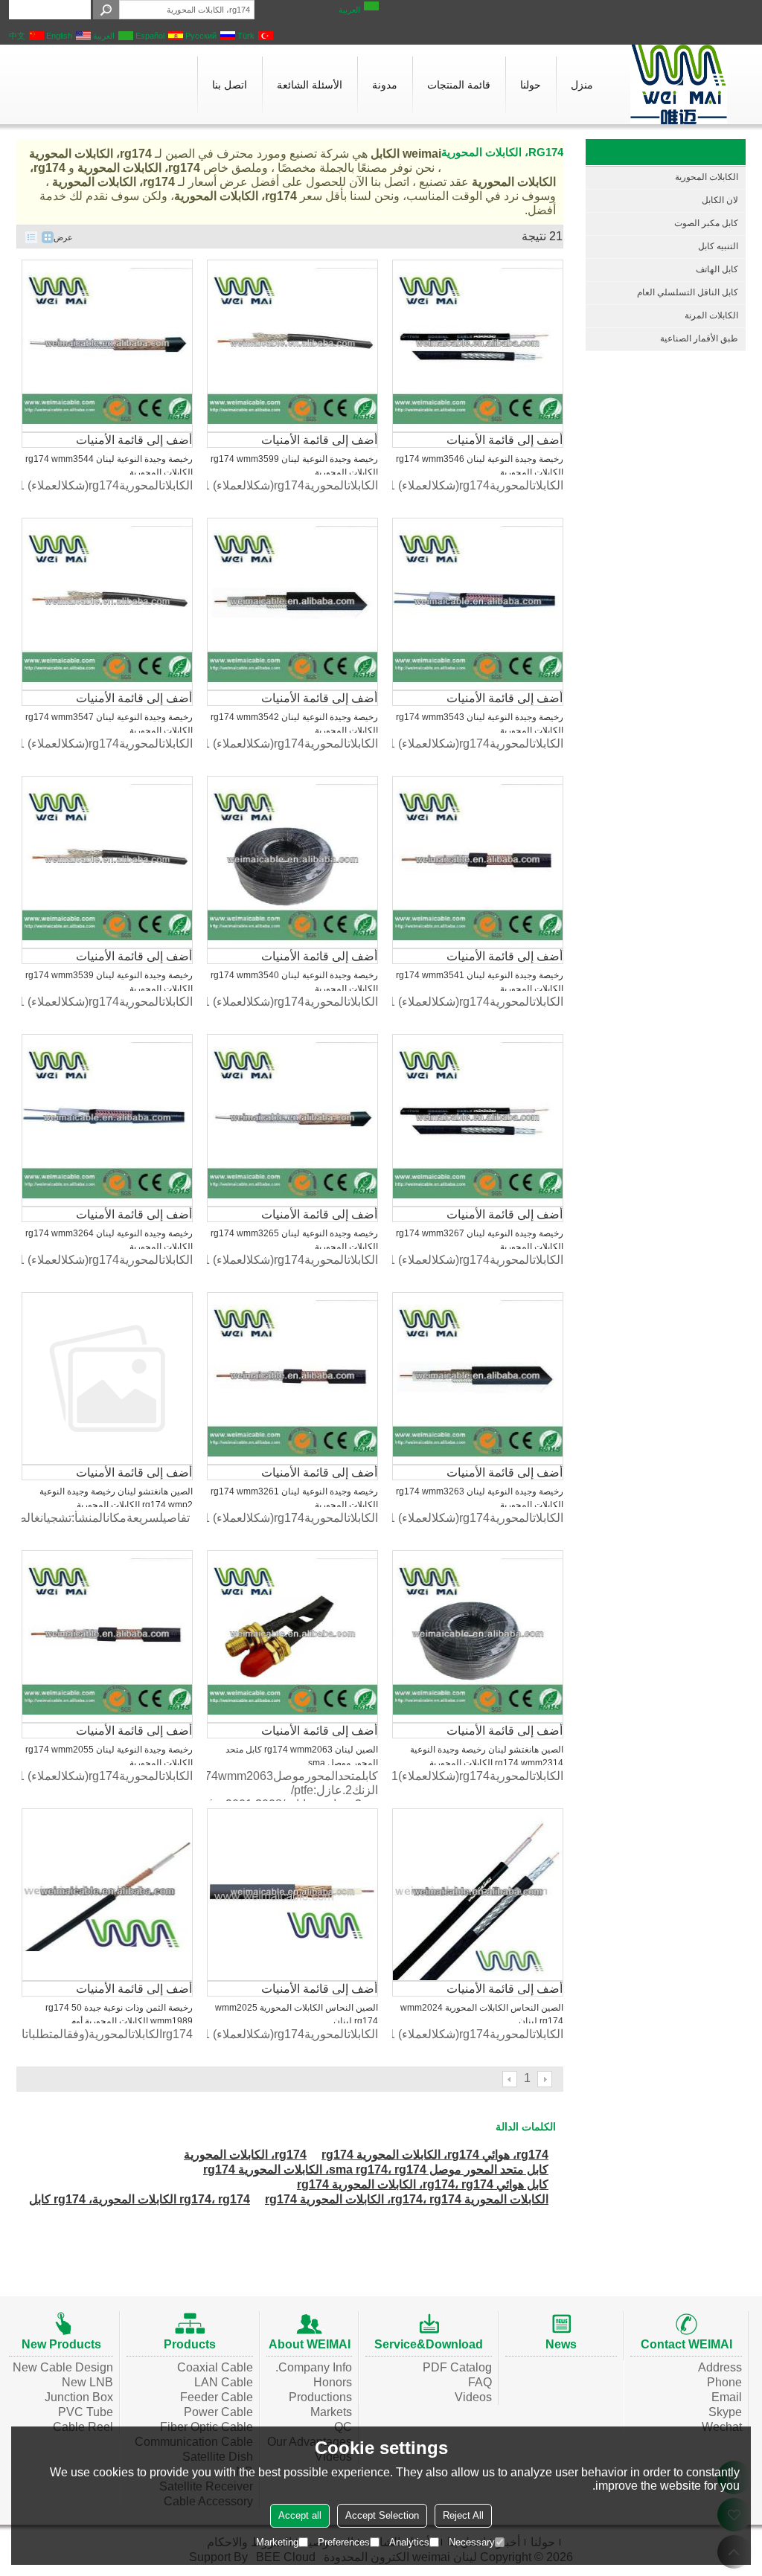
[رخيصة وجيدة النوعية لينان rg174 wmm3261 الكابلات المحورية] (292, 1378)
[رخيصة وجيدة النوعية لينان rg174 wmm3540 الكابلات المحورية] (292, 862)
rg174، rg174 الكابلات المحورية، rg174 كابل (140, 2199)
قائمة (31, 237)
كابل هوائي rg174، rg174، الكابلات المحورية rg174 (423, 2184)
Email (727, 2397)
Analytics (409, 2542)
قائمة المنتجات (459, 85)
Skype (725, 2412)
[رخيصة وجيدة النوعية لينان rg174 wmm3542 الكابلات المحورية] (292, 604)
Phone (724, 2382)
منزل (582, 85)
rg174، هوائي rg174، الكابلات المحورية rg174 (435, 2155)
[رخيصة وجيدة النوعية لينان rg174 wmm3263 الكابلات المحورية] (478, 1378)
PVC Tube (86, 2412)
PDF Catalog (457, 2367)
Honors (333, 2382)
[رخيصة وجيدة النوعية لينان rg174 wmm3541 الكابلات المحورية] (478, 862)
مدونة (385, 85)
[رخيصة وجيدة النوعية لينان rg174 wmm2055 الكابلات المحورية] (107, 1637)
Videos (473, 2397)
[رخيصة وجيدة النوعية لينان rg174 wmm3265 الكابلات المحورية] (292, 1120)
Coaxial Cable (215, 2367)
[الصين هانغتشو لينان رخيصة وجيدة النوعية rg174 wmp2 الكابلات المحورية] (107, 1378)
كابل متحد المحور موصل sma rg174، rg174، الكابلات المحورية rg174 (376, 2169)
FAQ (480, 2382)
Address (720, 2367)
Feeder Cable (217, 2397)
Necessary (472, 2542)
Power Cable (218, 2412)
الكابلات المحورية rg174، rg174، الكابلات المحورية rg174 (407, 2199)
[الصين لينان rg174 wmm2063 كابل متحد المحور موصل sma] (292, 1637)
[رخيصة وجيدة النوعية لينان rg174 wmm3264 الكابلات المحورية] (107, 1120)
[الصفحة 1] (545, 2079)
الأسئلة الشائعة (310, 85)
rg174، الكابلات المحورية (245, 2155)
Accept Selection (382, 2515)
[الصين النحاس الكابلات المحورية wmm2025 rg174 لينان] (292, 1895)
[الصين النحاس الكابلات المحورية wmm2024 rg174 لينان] (478, 1895)
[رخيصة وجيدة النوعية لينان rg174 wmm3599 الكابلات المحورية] (292, 346)
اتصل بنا (230, 85)
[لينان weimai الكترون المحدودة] (679, 84)
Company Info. (314, 2367)
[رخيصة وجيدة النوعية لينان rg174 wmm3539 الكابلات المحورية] (107, 862)
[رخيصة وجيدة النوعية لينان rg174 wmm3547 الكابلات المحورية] (107, 604)
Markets (331, 2412)
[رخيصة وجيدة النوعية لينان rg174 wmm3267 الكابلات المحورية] (478, 1120)
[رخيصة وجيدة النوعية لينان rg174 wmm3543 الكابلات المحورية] (478, 604)
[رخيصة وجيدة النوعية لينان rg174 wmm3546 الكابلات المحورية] (478, 346)
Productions (320, 2397)
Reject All (463, 2515)
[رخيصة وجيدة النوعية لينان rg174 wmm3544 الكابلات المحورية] (107, 346)
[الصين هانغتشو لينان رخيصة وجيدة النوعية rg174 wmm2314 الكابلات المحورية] (478, 1637)
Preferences (344, 2542)
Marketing (277, 2542)
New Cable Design (63, 2367)
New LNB (87, 2382)
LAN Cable (224, 2382)
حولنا (531, 85)
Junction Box (79, 2397)
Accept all (300, 2515)
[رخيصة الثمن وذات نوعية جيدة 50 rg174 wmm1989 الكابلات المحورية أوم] (107, 1895)
